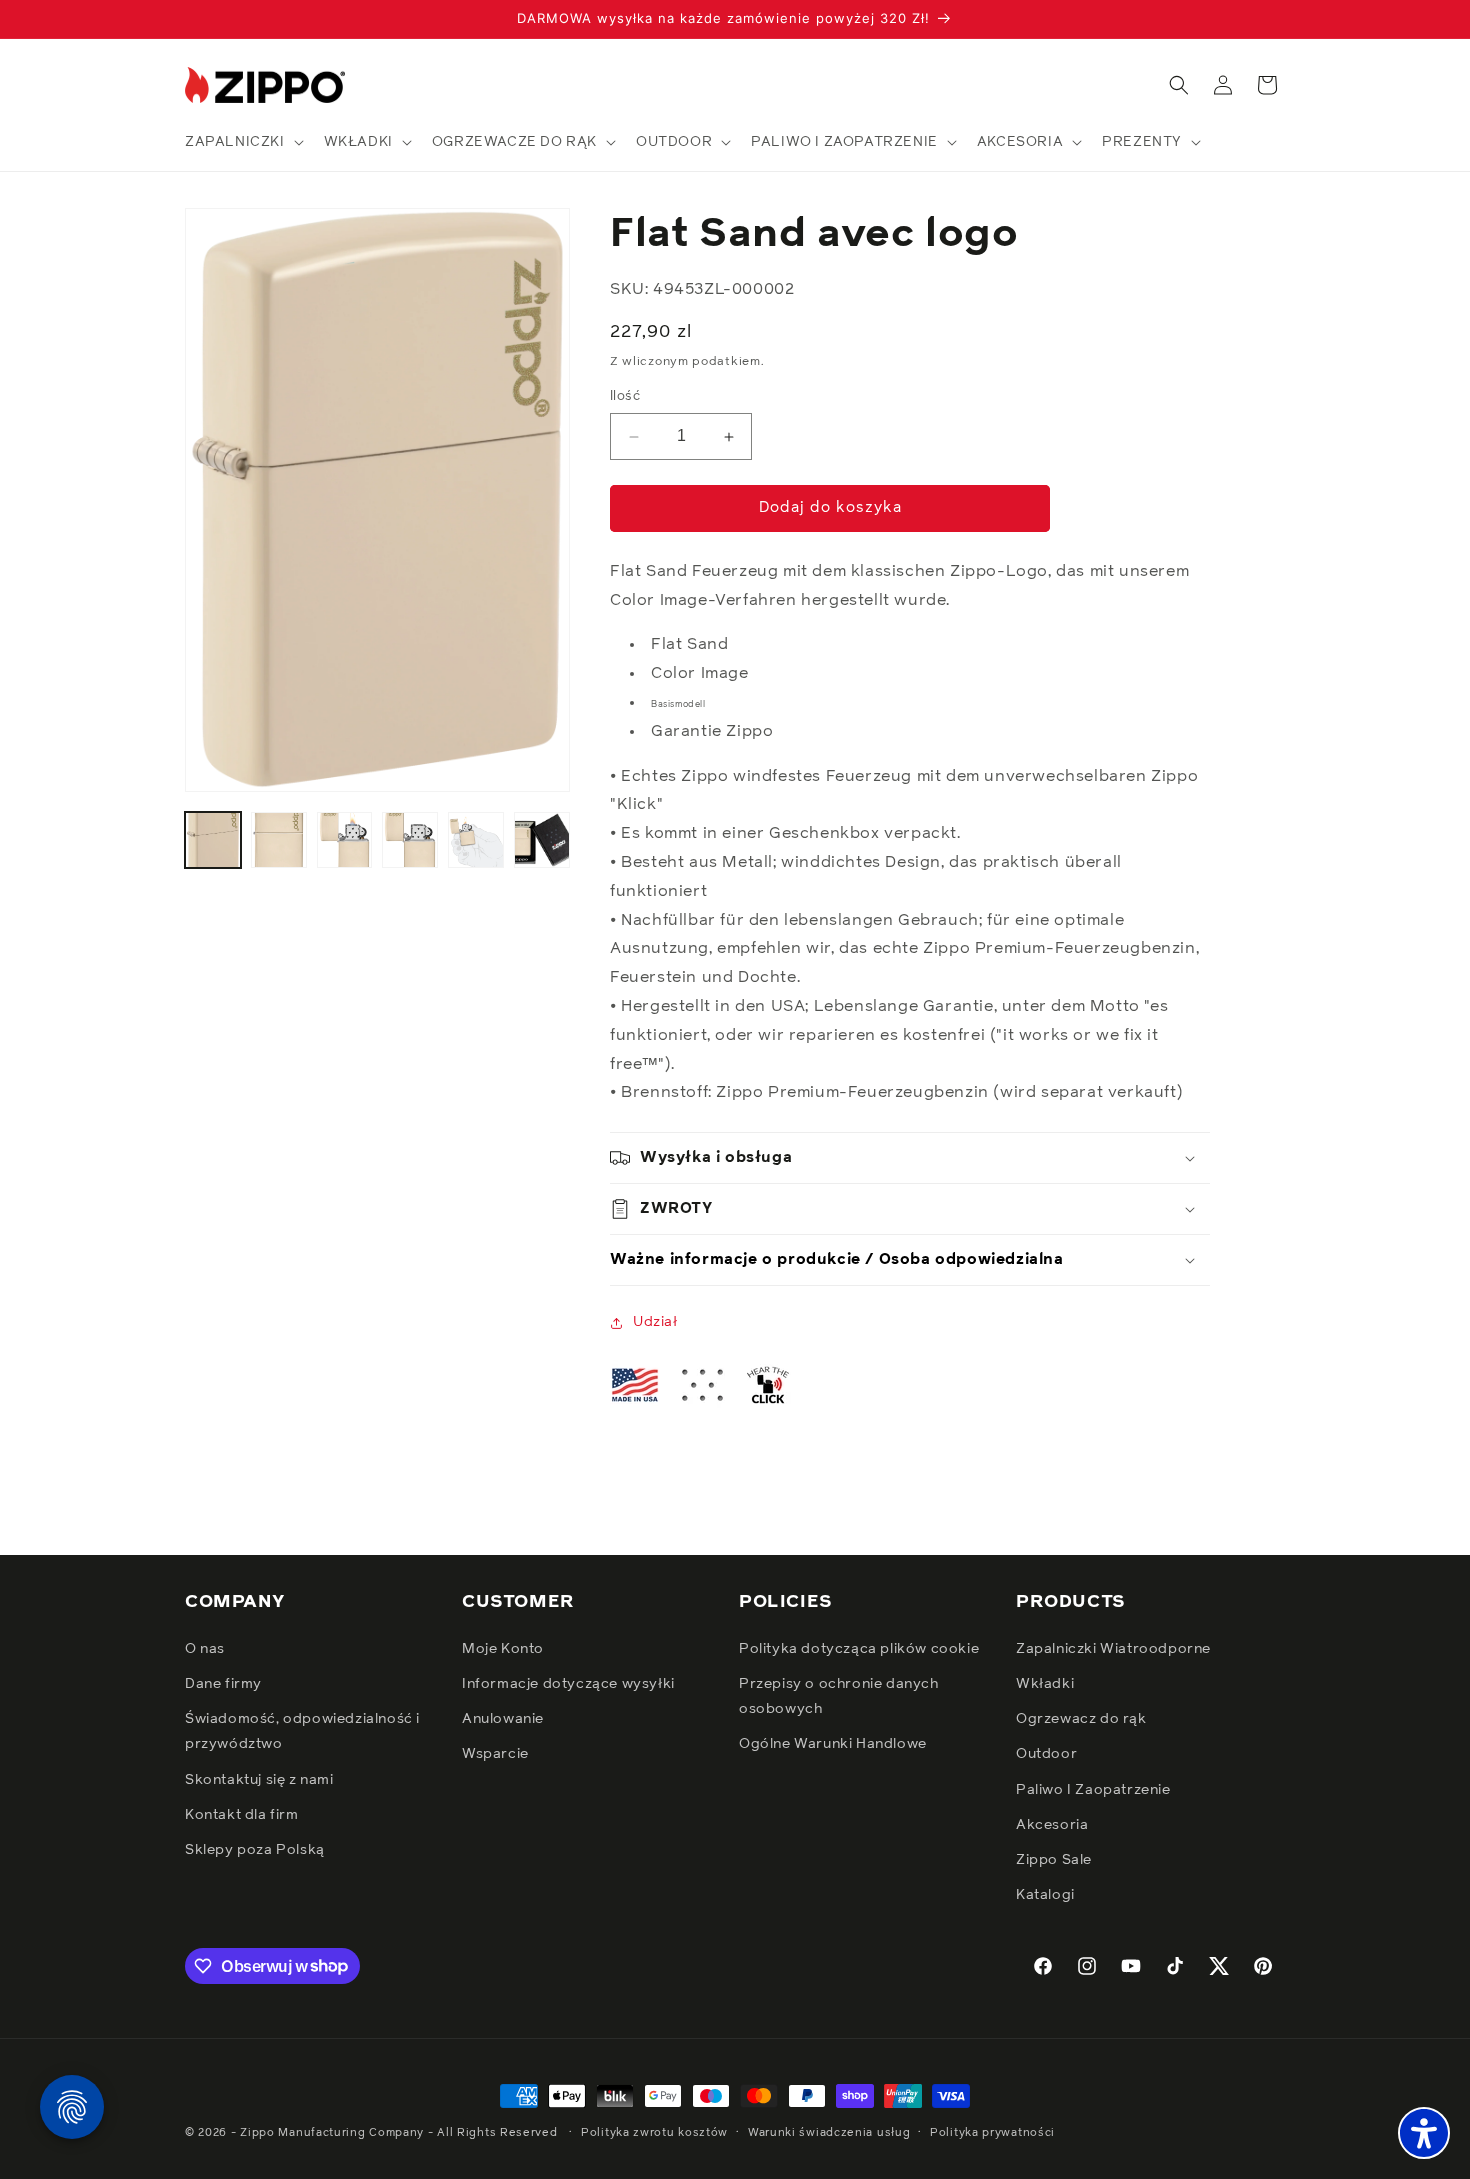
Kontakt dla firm (242, 1815)
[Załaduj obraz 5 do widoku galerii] (476, 840)
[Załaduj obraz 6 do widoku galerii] (542, 840)
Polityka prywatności (992, 2131)
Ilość (625, 397)
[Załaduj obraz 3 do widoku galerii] (345, 840)
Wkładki (1045, 1684)
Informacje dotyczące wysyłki (568, 1684)
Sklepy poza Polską (255, 1850)
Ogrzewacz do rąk (1081, 1719)
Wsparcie (495, 1755)
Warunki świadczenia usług (829, 2131)
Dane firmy (223, 1684)
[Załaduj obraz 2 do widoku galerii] (279, 840)
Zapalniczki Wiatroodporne (1113, 1649)
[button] (242, 142)
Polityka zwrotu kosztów (654, 2131)
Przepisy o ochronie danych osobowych (839, 1696)
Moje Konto (503, 1649)
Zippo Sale (1054, 1860)
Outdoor (1046, 1755)
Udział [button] (655, 1322)
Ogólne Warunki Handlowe (833, 1745)
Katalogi (1045, 1895)
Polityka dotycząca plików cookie (859, 1649)
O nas (205, 1649)
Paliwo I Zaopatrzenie (1093, 1790)
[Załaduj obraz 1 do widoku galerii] (213, 840)
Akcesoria (1052, 1825)
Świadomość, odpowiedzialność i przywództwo (302, 1731)
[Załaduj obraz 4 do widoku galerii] (410, 840)
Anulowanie (503, 1719)
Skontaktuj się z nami (259, 1780)
